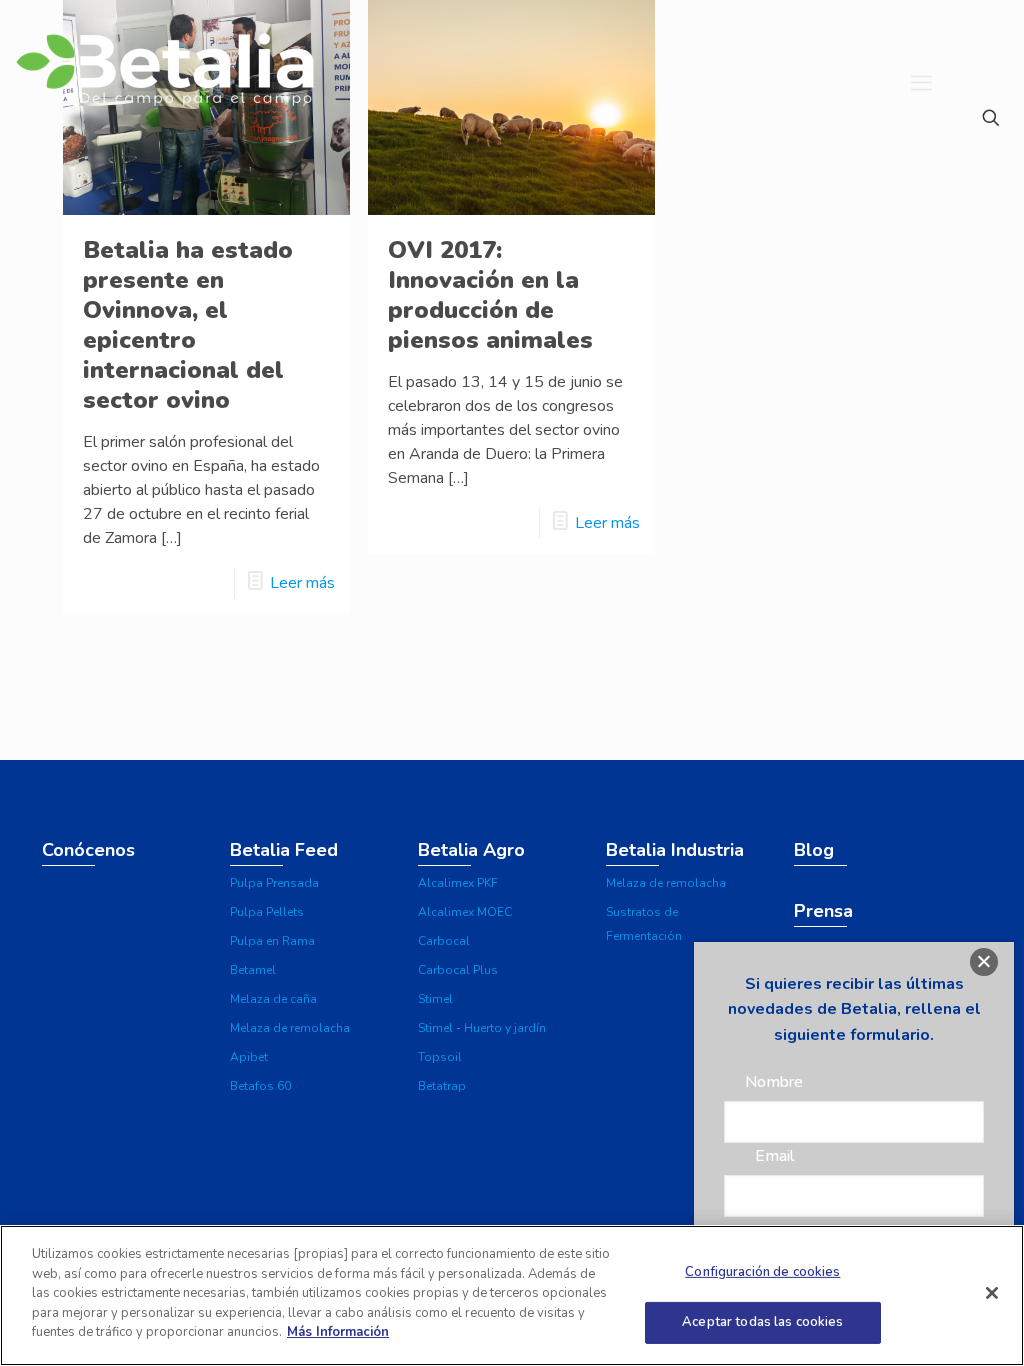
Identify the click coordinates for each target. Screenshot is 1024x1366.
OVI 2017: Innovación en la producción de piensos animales (490, 295)
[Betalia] (164, 82)
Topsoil (440, 1057)
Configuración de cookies (762, 1272)
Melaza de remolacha (290, 1028)
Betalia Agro (471, 850)
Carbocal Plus (458, 970)
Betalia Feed (284, 850)
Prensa (823, 911)
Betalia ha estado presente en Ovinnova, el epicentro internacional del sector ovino (188, 325)
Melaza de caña (273, 999)
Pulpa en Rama (272, 941)
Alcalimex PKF (458, 883)
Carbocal (444, 941)
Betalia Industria (675, 850)
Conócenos (88, 850)
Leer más (302, 583)
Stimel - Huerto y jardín (482, 1028)
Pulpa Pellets (267, 912)
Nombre (774, 1082)
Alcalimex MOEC (465, 912)
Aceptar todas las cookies (762, 1322)
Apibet (249, 1057)
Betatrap (442, 1086)
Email (774, 1156)
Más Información (338, 1332)
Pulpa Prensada (274, 883)
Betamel (253, 970)
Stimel (435, 999)
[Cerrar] (992, 1293)
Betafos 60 (260, 1086)
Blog (814, 850)
